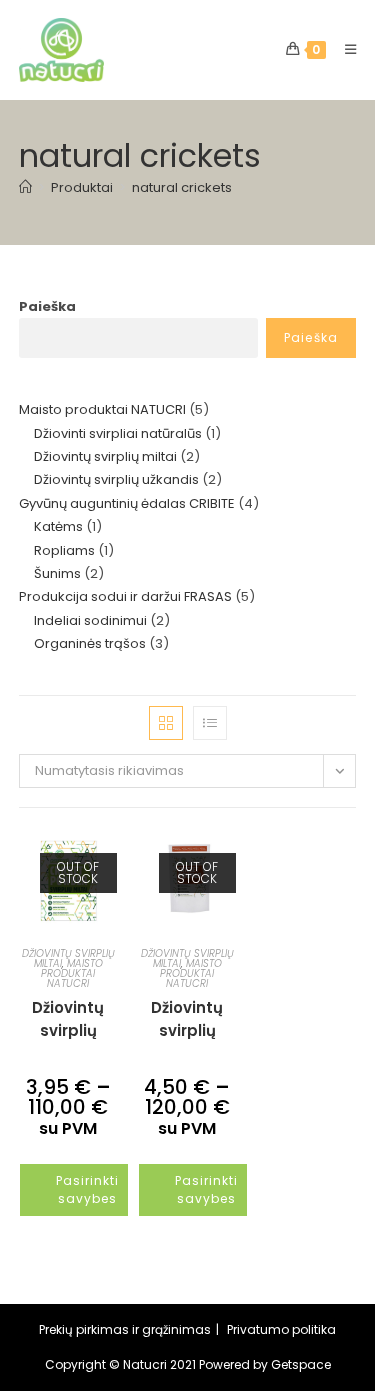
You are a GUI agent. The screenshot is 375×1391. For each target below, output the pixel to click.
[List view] (210, 723)
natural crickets (182, 187)
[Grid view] (166, 723)
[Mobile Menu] (343, 49)
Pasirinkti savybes (87, 1189)
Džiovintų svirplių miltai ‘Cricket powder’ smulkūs (187, 1018)
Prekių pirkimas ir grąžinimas (125, 1329)
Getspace (301, 1364)
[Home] (25, 187)
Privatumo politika (281, 1329)
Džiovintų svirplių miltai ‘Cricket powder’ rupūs (68, 1018)
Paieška (47, 306)
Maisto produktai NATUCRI (72, 973)
